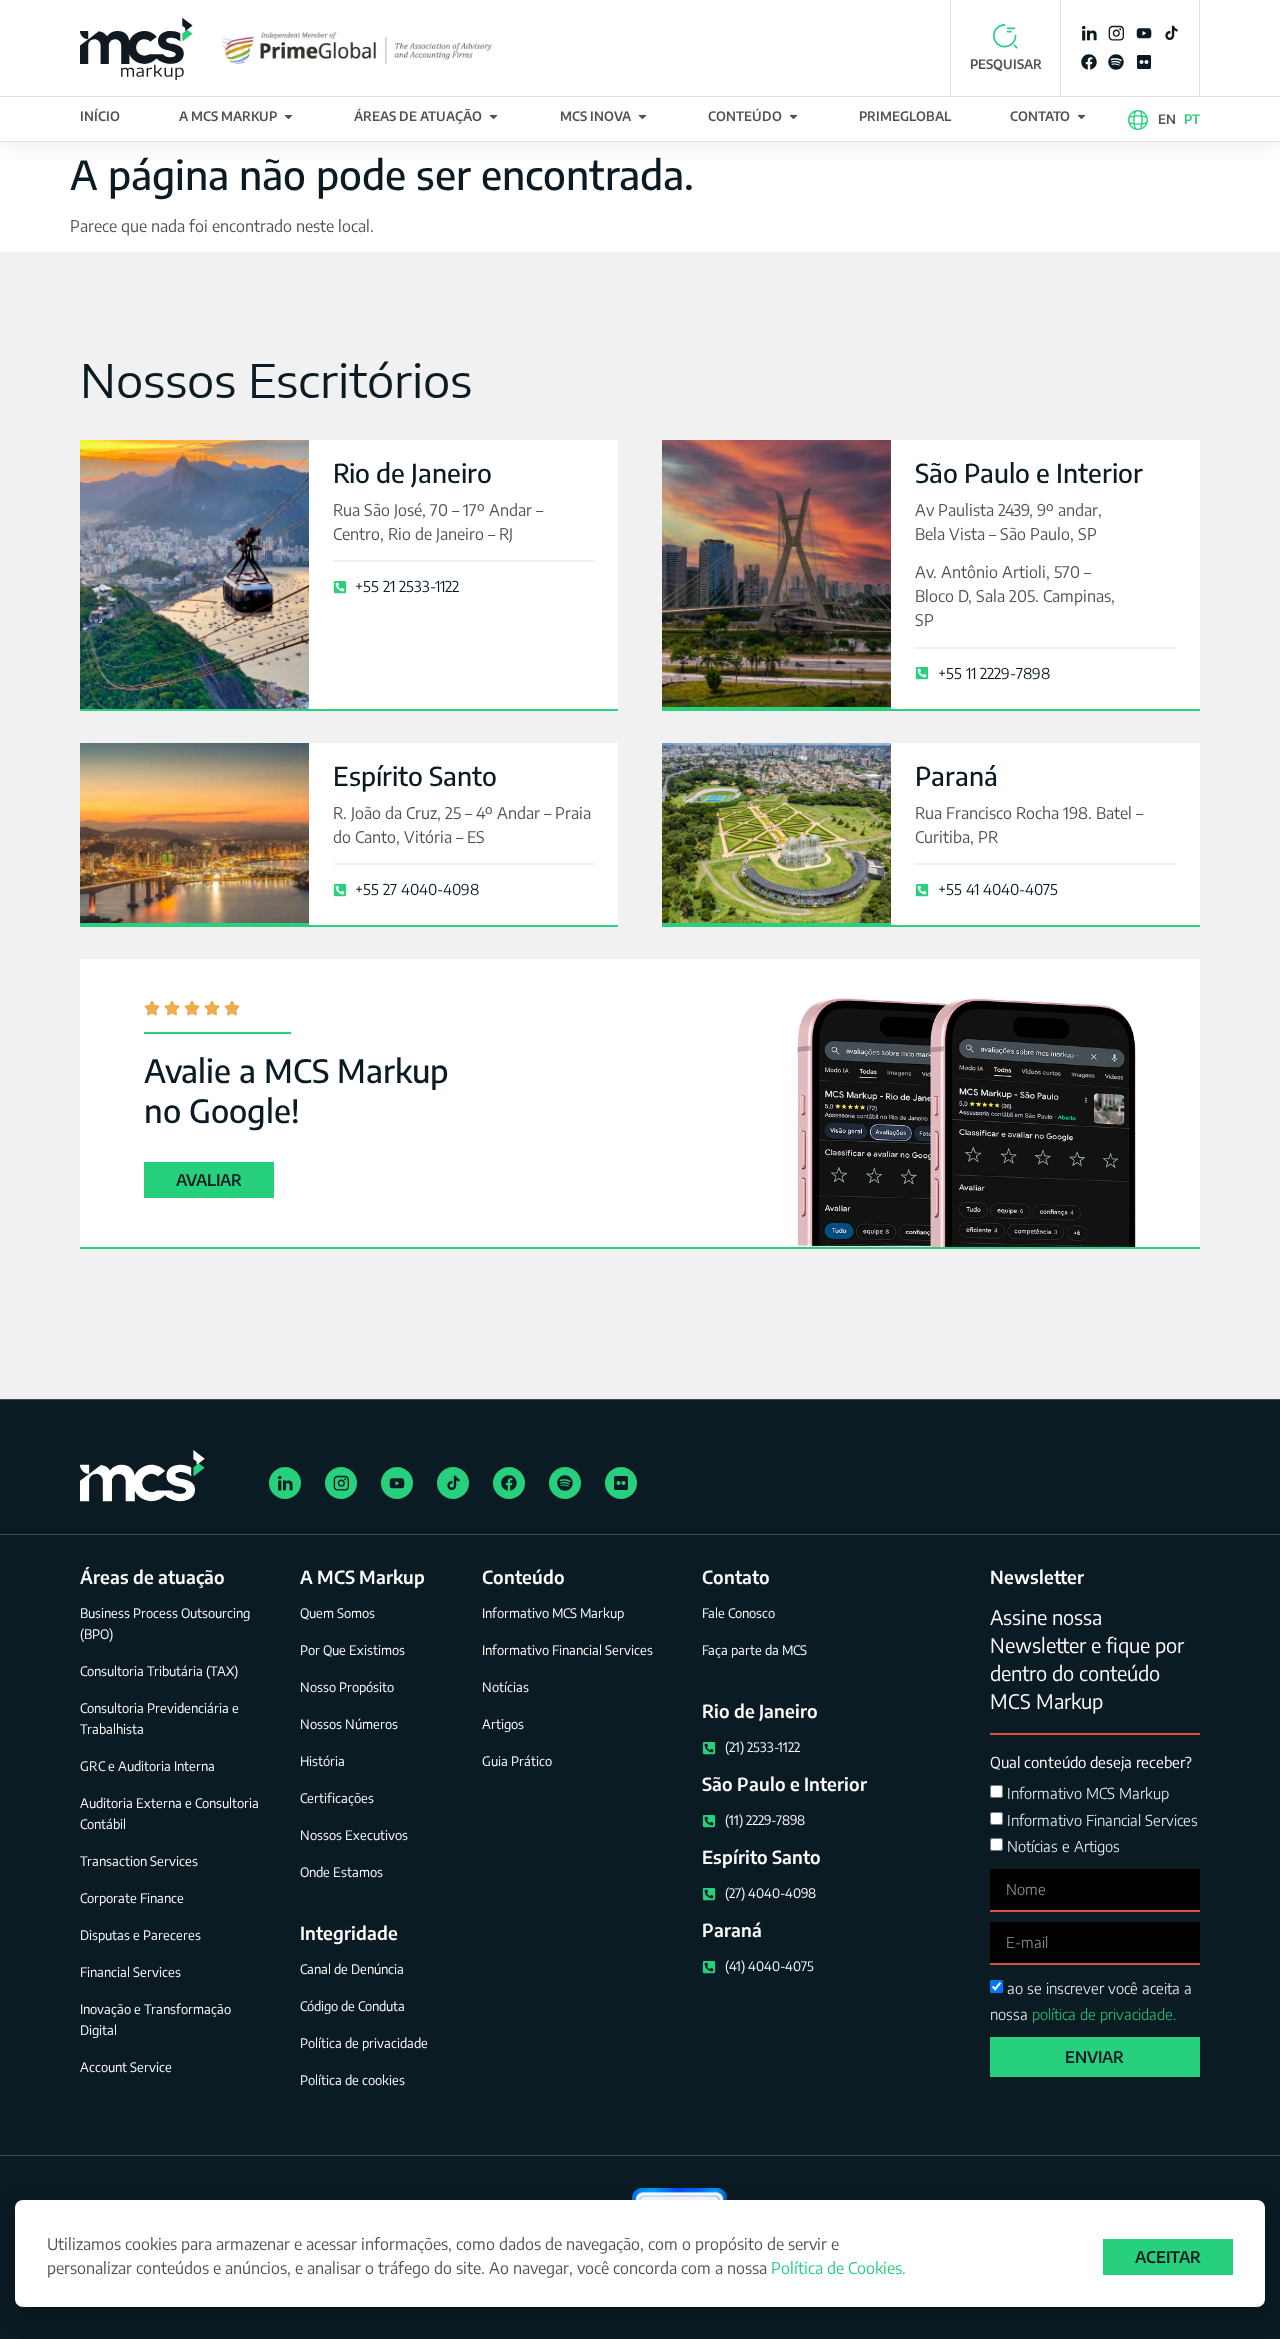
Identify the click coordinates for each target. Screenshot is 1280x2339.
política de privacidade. (1104, 2014)
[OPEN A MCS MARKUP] (288, 117)
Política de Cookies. (838, 2268)
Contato (736, 1576)
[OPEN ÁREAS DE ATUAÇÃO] (493, 117)
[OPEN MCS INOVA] (642, 117)
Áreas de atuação (152, 1576)
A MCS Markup (362, 1576)
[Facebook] (1089, 62)
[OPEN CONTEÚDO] (793, 117)
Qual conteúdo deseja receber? (1091, 1762)
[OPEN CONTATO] (1081, 117)
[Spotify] (1116, 62)
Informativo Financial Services (1102, 1820)
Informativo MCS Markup (1088, 1794)
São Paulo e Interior (1029, 472)
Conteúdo (523, 1576)
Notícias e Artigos (1063, 1846)
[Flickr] (1144, 62)
